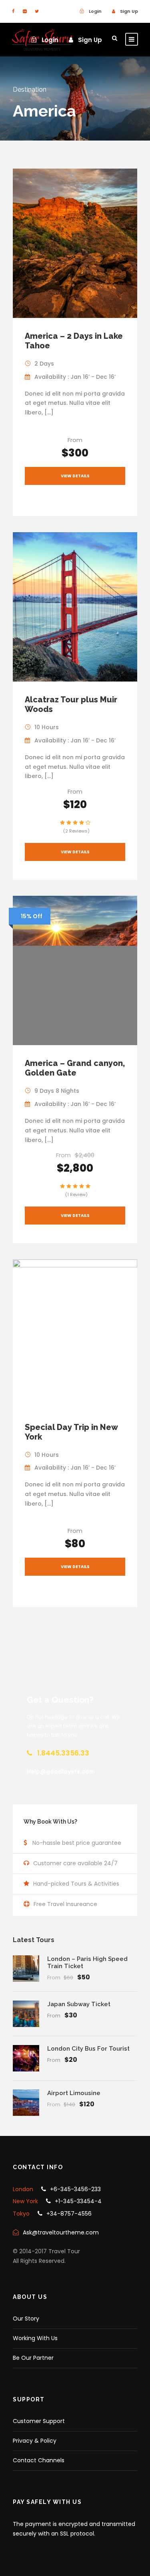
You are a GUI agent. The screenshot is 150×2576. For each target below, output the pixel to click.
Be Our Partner (33, 2358)
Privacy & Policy (35, 2441)
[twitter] (37, 11)
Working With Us (35, 2338)
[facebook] (13, 11)
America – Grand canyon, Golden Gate (75, 1068)
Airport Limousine (74, 2093)
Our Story (26, 2319)
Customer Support (39, 2421)
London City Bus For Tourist (88, 2049)
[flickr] (25, 11)
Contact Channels (39, 2460)
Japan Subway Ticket (79, 2004)
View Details (75, 476)
